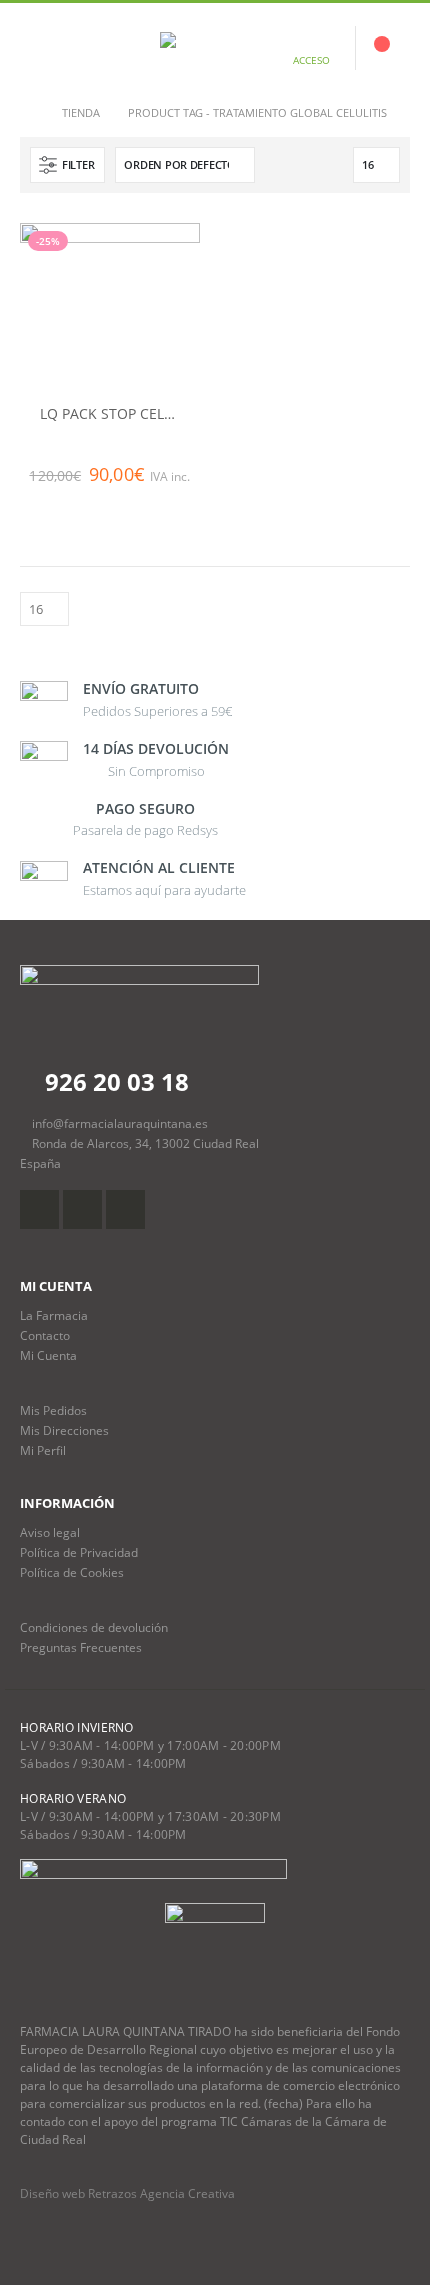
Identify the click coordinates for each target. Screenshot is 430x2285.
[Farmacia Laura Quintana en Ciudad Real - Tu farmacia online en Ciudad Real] (215, 48)
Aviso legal (50, 1532)
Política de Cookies (72, 1572)
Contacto (45, 1335)
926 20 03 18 (114, 1081)
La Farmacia (54, 1315)
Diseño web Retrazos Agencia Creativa (127, 2193)
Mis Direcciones (64, 1430)
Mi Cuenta (48, 1355)
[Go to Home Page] (27, 113)
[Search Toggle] (83, 48)
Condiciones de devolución (94, 1627)
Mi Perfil (43, 1450)
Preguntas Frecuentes (81, 1647)
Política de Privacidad (79, 1552)
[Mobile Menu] (35, 48)
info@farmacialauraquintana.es (120, 1123)
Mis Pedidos (53, 1410)
